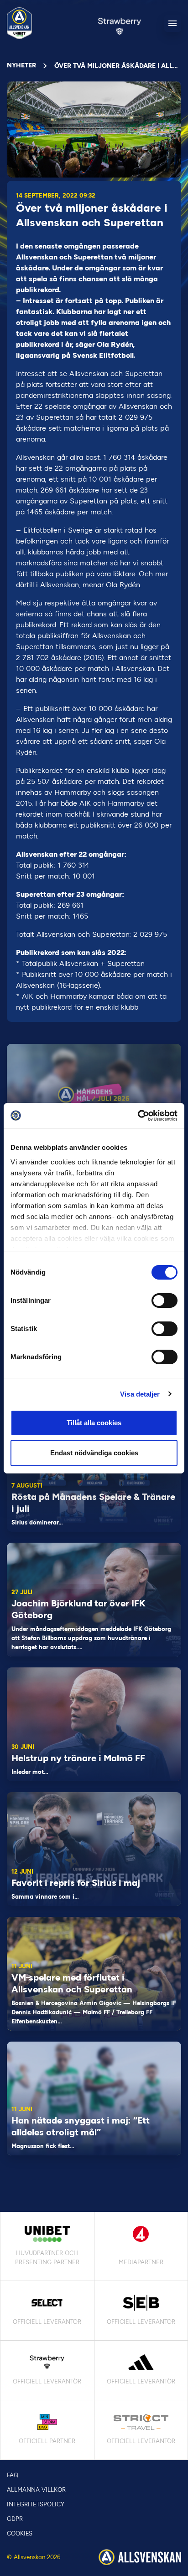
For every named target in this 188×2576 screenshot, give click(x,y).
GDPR (15, 2519)
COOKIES (20, 2533)
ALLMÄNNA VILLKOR (36, 2490)
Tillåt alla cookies (94, 1423)
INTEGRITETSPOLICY (36, 2504)
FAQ (13, 2475)
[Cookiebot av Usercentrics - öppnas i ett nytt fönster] (138, 1116)
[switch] (164, 1301)
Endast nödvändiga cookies (94, 1453)
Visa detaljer (140, 1394)
